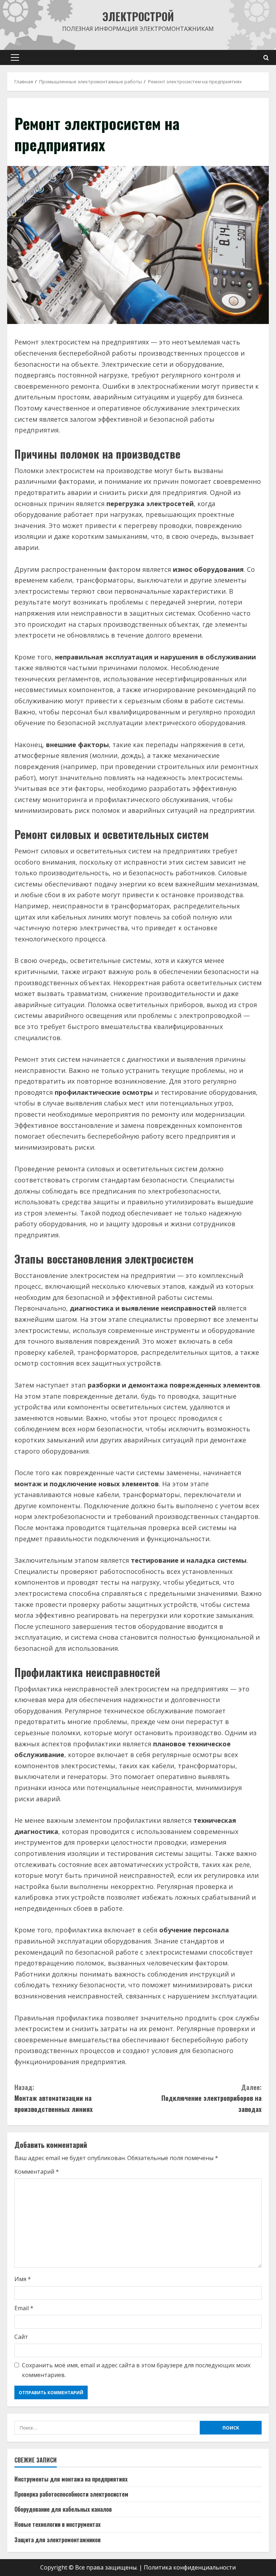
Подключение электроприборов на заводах (211, 2098)
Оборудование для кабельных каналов (63, 2509)
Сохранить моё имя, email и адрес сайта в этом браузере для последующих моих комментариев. (136, 2370)
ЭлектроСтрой (138, 16)
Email (24, 2308)
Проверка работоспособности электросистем (71, 2494)
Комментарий (37, 2172)
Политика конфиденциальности (190, 2567)
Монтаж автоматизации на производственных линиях (54, 2098)
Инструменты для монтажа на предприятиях (71, 2479)
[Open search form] (266, 58)
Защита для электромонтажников (57, 2540)
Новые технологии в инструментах (57, 2524)
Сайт (21, 2337)
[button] (15, 57)
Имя (23, 2279)
